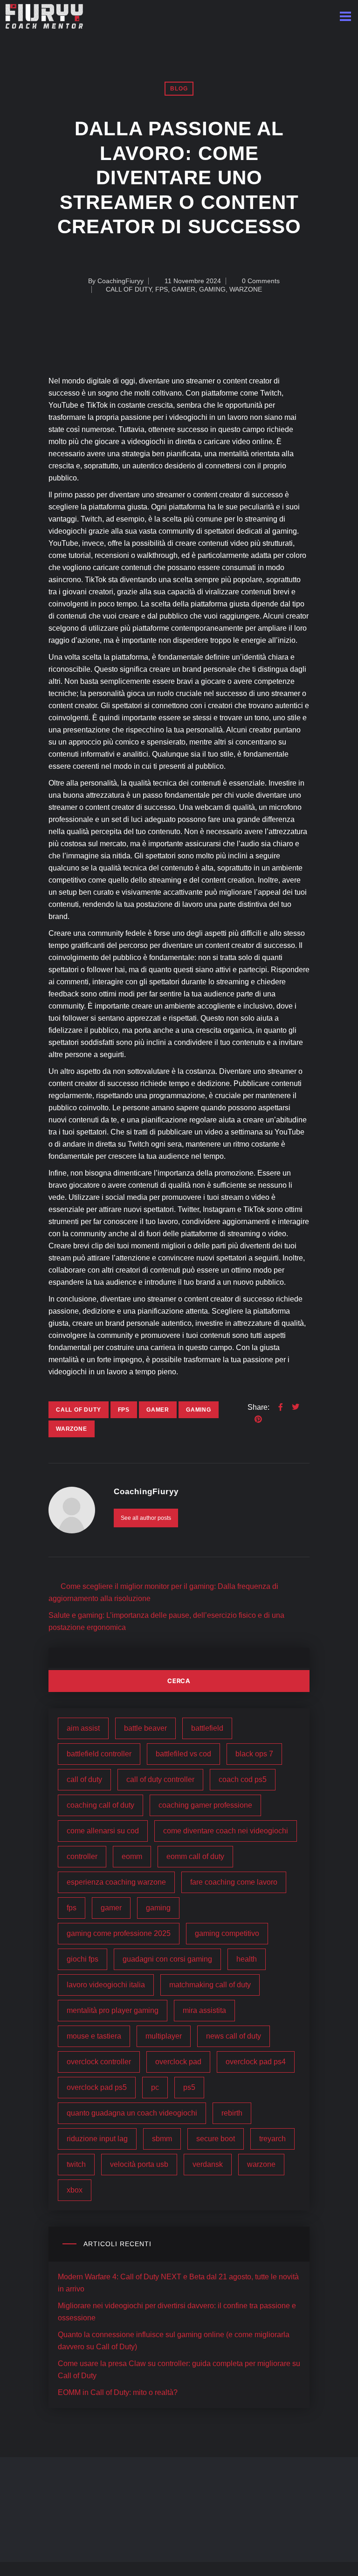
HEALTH (247, 1959)
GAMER (183, 289)
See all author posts (146, 1518)
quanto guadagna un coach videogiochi (132, 2113)
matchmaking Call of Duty (210, 1985)
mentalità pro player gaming (113, 2010)
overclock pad (178, 2062)
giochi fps (83, 1959)
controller (82, 1856)
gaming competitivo (227, 1933)
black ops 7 (254, 1754)
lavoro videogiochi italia (106, 1985)
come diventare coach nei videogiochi (226, 1831)
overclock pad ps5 (97, 2087)
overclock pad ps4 (256, 2062)
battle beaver (145, 1728)
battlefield (207, 1728)
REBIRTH (232, 2113)
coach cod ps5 (243, 1779)
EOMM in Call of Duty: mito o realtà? (118, 2392)
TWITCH (76, 2164)
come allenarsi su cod (103, 1831)
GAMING (212, 289)
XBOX (75, 2190)
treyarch (272, 2139)
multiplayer (164, 2036)
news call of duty (234, 2036)
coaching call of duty (100, 1805)
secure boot (216, 2139)
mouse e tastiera (94, 2036)
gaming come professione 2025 (119, 1933)
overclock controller (99, 2062)
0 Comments (260, 281)
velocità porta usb (139, 2164)
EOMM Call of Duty (195, 1856)
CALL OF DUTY (129, 289)
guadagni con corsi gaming (167, 1959)
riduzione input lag (97, 2139)
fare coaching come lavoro (234, 1882)
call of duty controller (160, 1779)
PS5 (189, 2087)
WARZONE (246, 289)
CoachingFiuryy (120, 281)
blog (179, 89)
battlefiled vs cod (183, 1754)
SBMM (162, 2139)
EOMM (132, 1856)
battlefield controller (99, 1754)
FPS (162, 289)
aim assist (83, 1728)
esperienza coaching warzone (116, 1882)
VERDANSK (208, 2164)
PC (155, 2087)
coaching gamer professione (205, 1805)
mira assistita (204, 2010)
